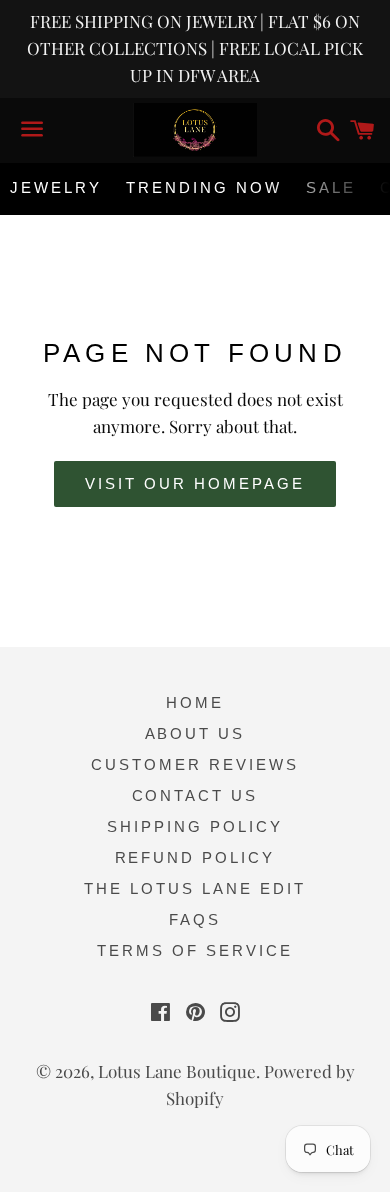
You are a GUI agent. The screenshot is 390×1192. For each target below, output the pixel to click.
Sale (331, 187)
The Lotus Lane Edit (195, 888)
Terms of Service (195, 950)
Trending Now (204, 187)
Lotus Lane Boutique (177, 1071)
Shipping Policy (195, 826)
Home (195, 702)
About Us (195, 733)
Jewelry (56, 187)
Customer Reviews (195, 764)
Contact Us (195, 795)
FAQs (195, 919)
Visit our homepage (195, 483)
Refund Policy (195, 857)
